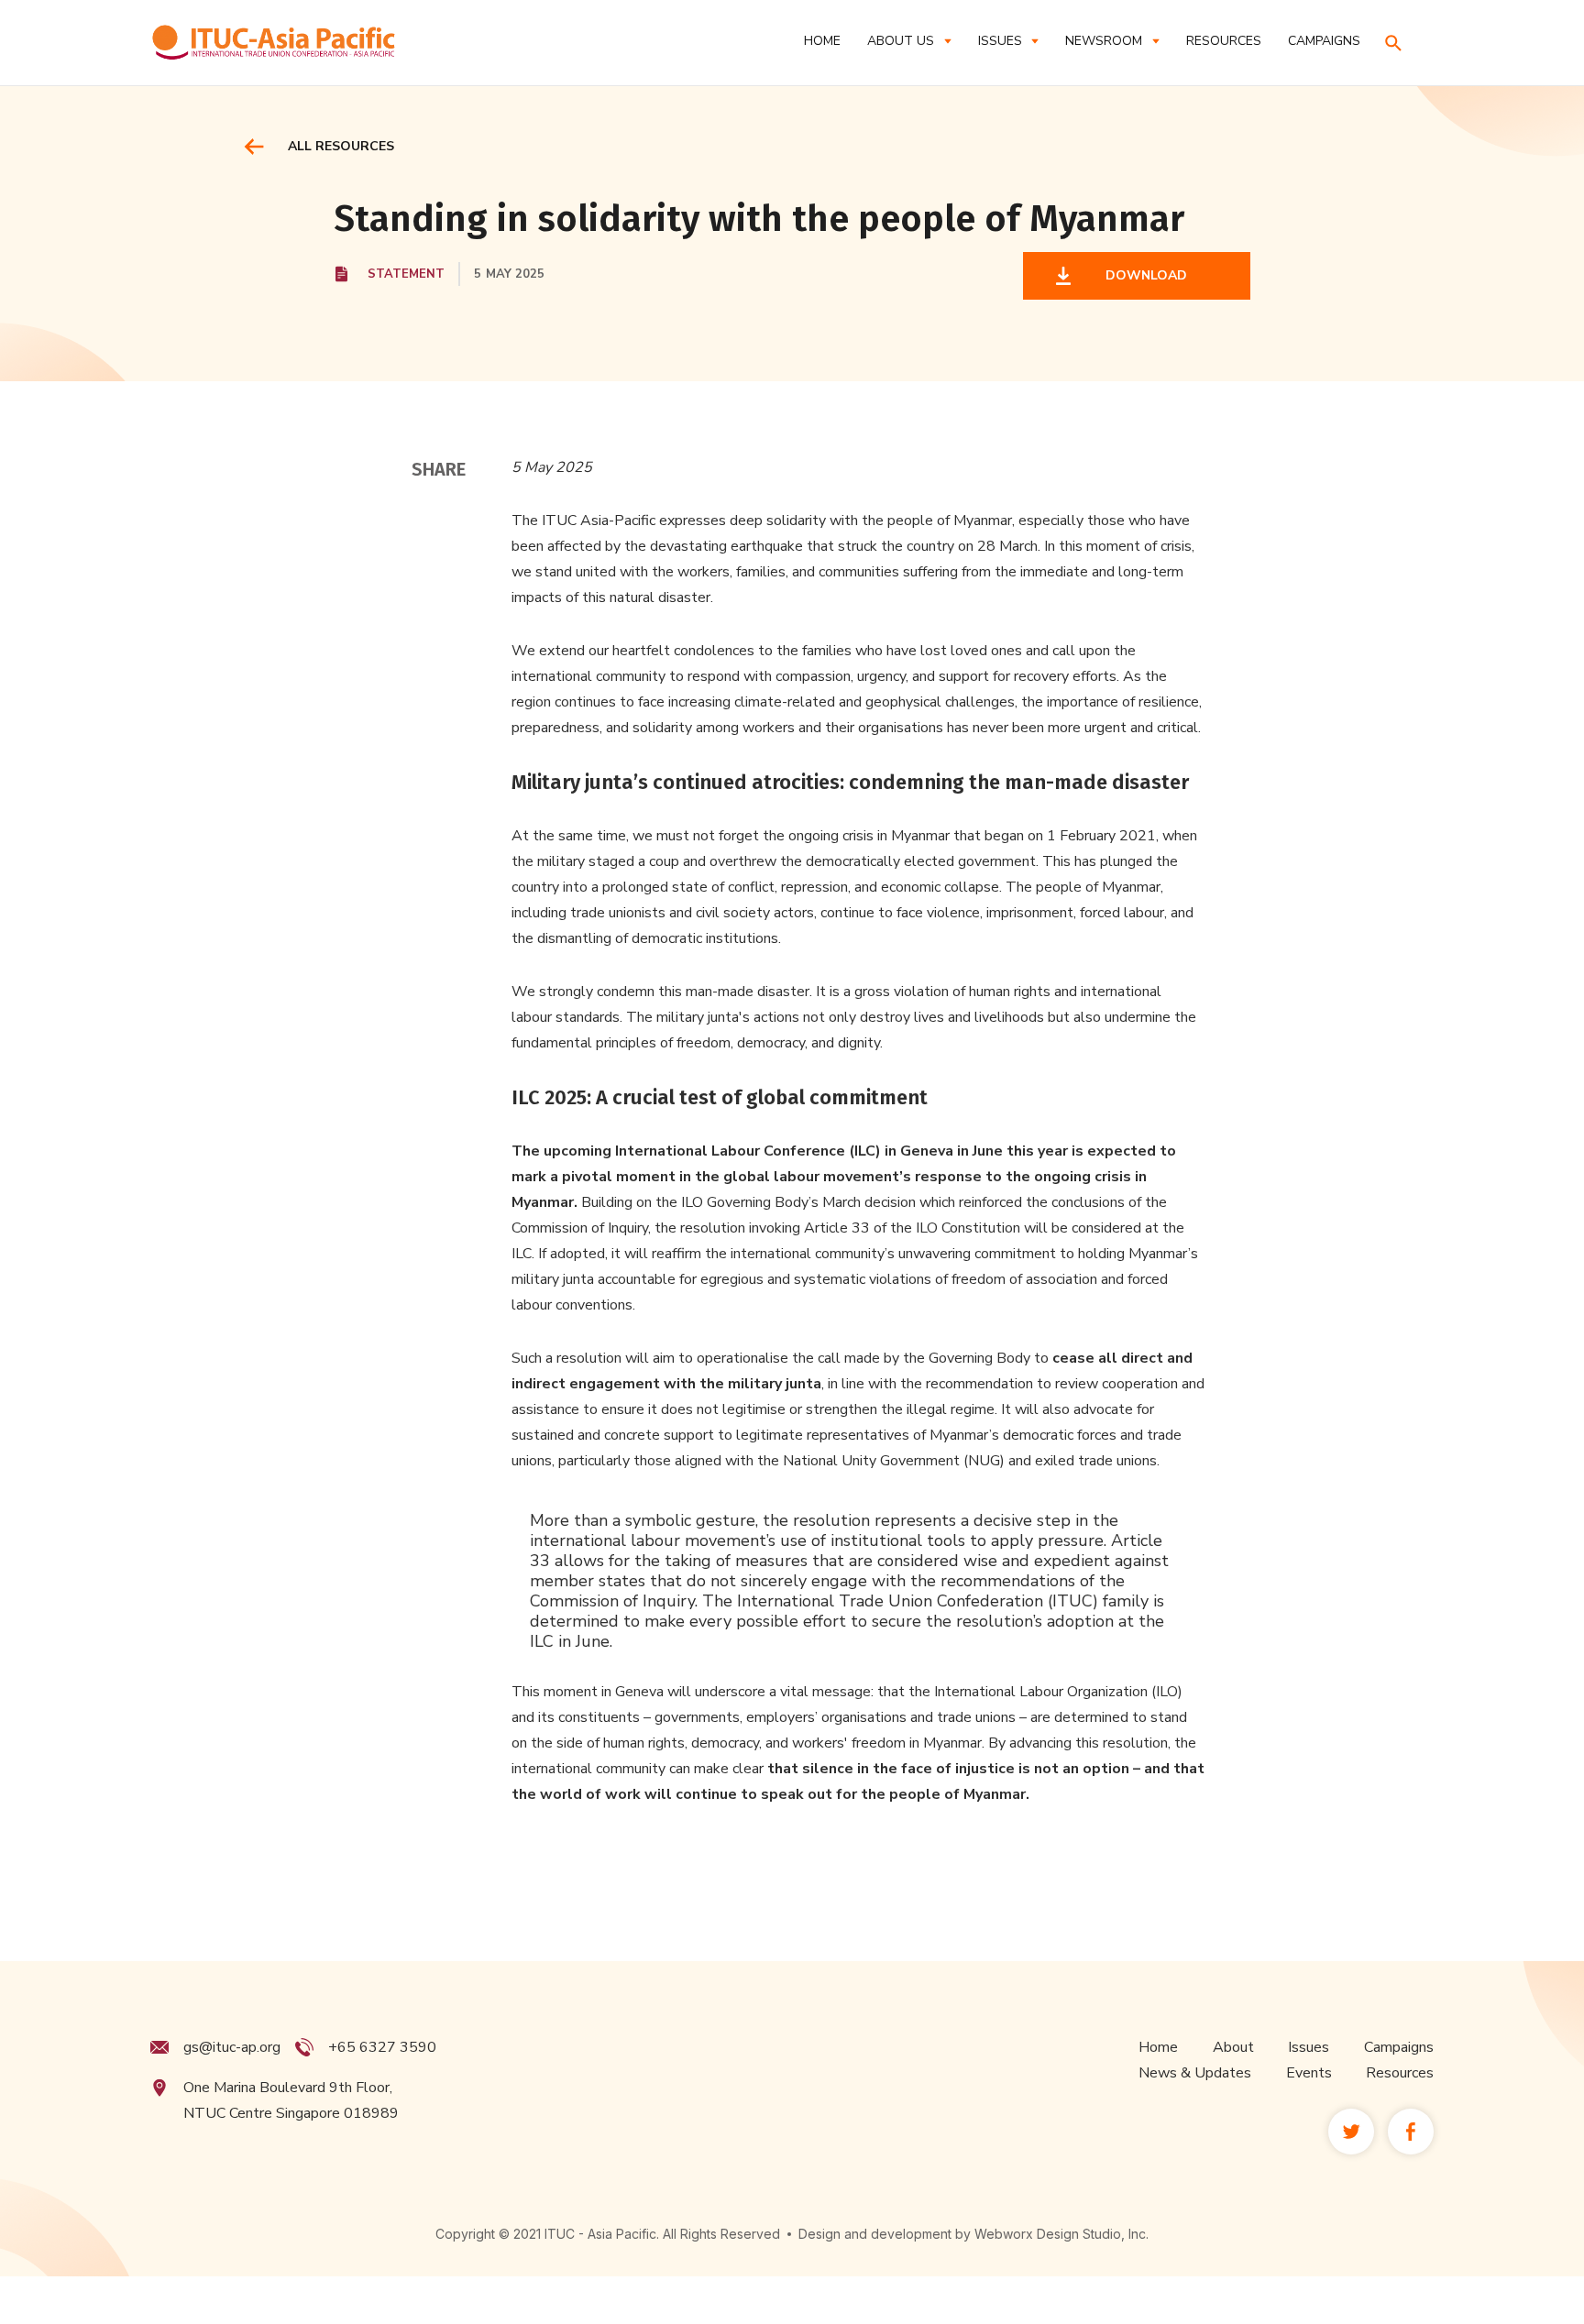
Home (822, 41)
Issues (1309, 2047)
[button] (909, 41)
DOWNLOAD (1143, 275)
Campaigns (1399, 2047)
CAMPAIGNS (1324, 41)
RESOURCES (1224, 41)
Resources (1400, 2073)
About (1233, 2047)
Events (1309, 2073)
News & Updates (1195, 2073)
